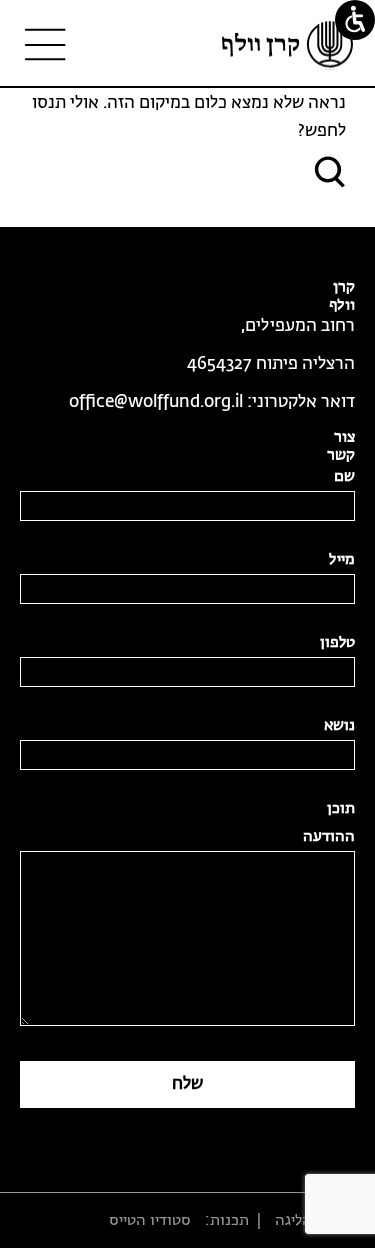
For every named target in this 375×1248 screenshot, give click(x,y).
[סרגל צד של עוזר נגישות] (355, 20)
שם (344, 476)
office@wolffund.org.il (156, 402)
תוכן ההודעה (329, 822)
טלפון (337, 642)
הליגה (293, 1220)
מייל (342, 559)
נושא (339, 725)
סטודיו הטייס (150, 1220)
